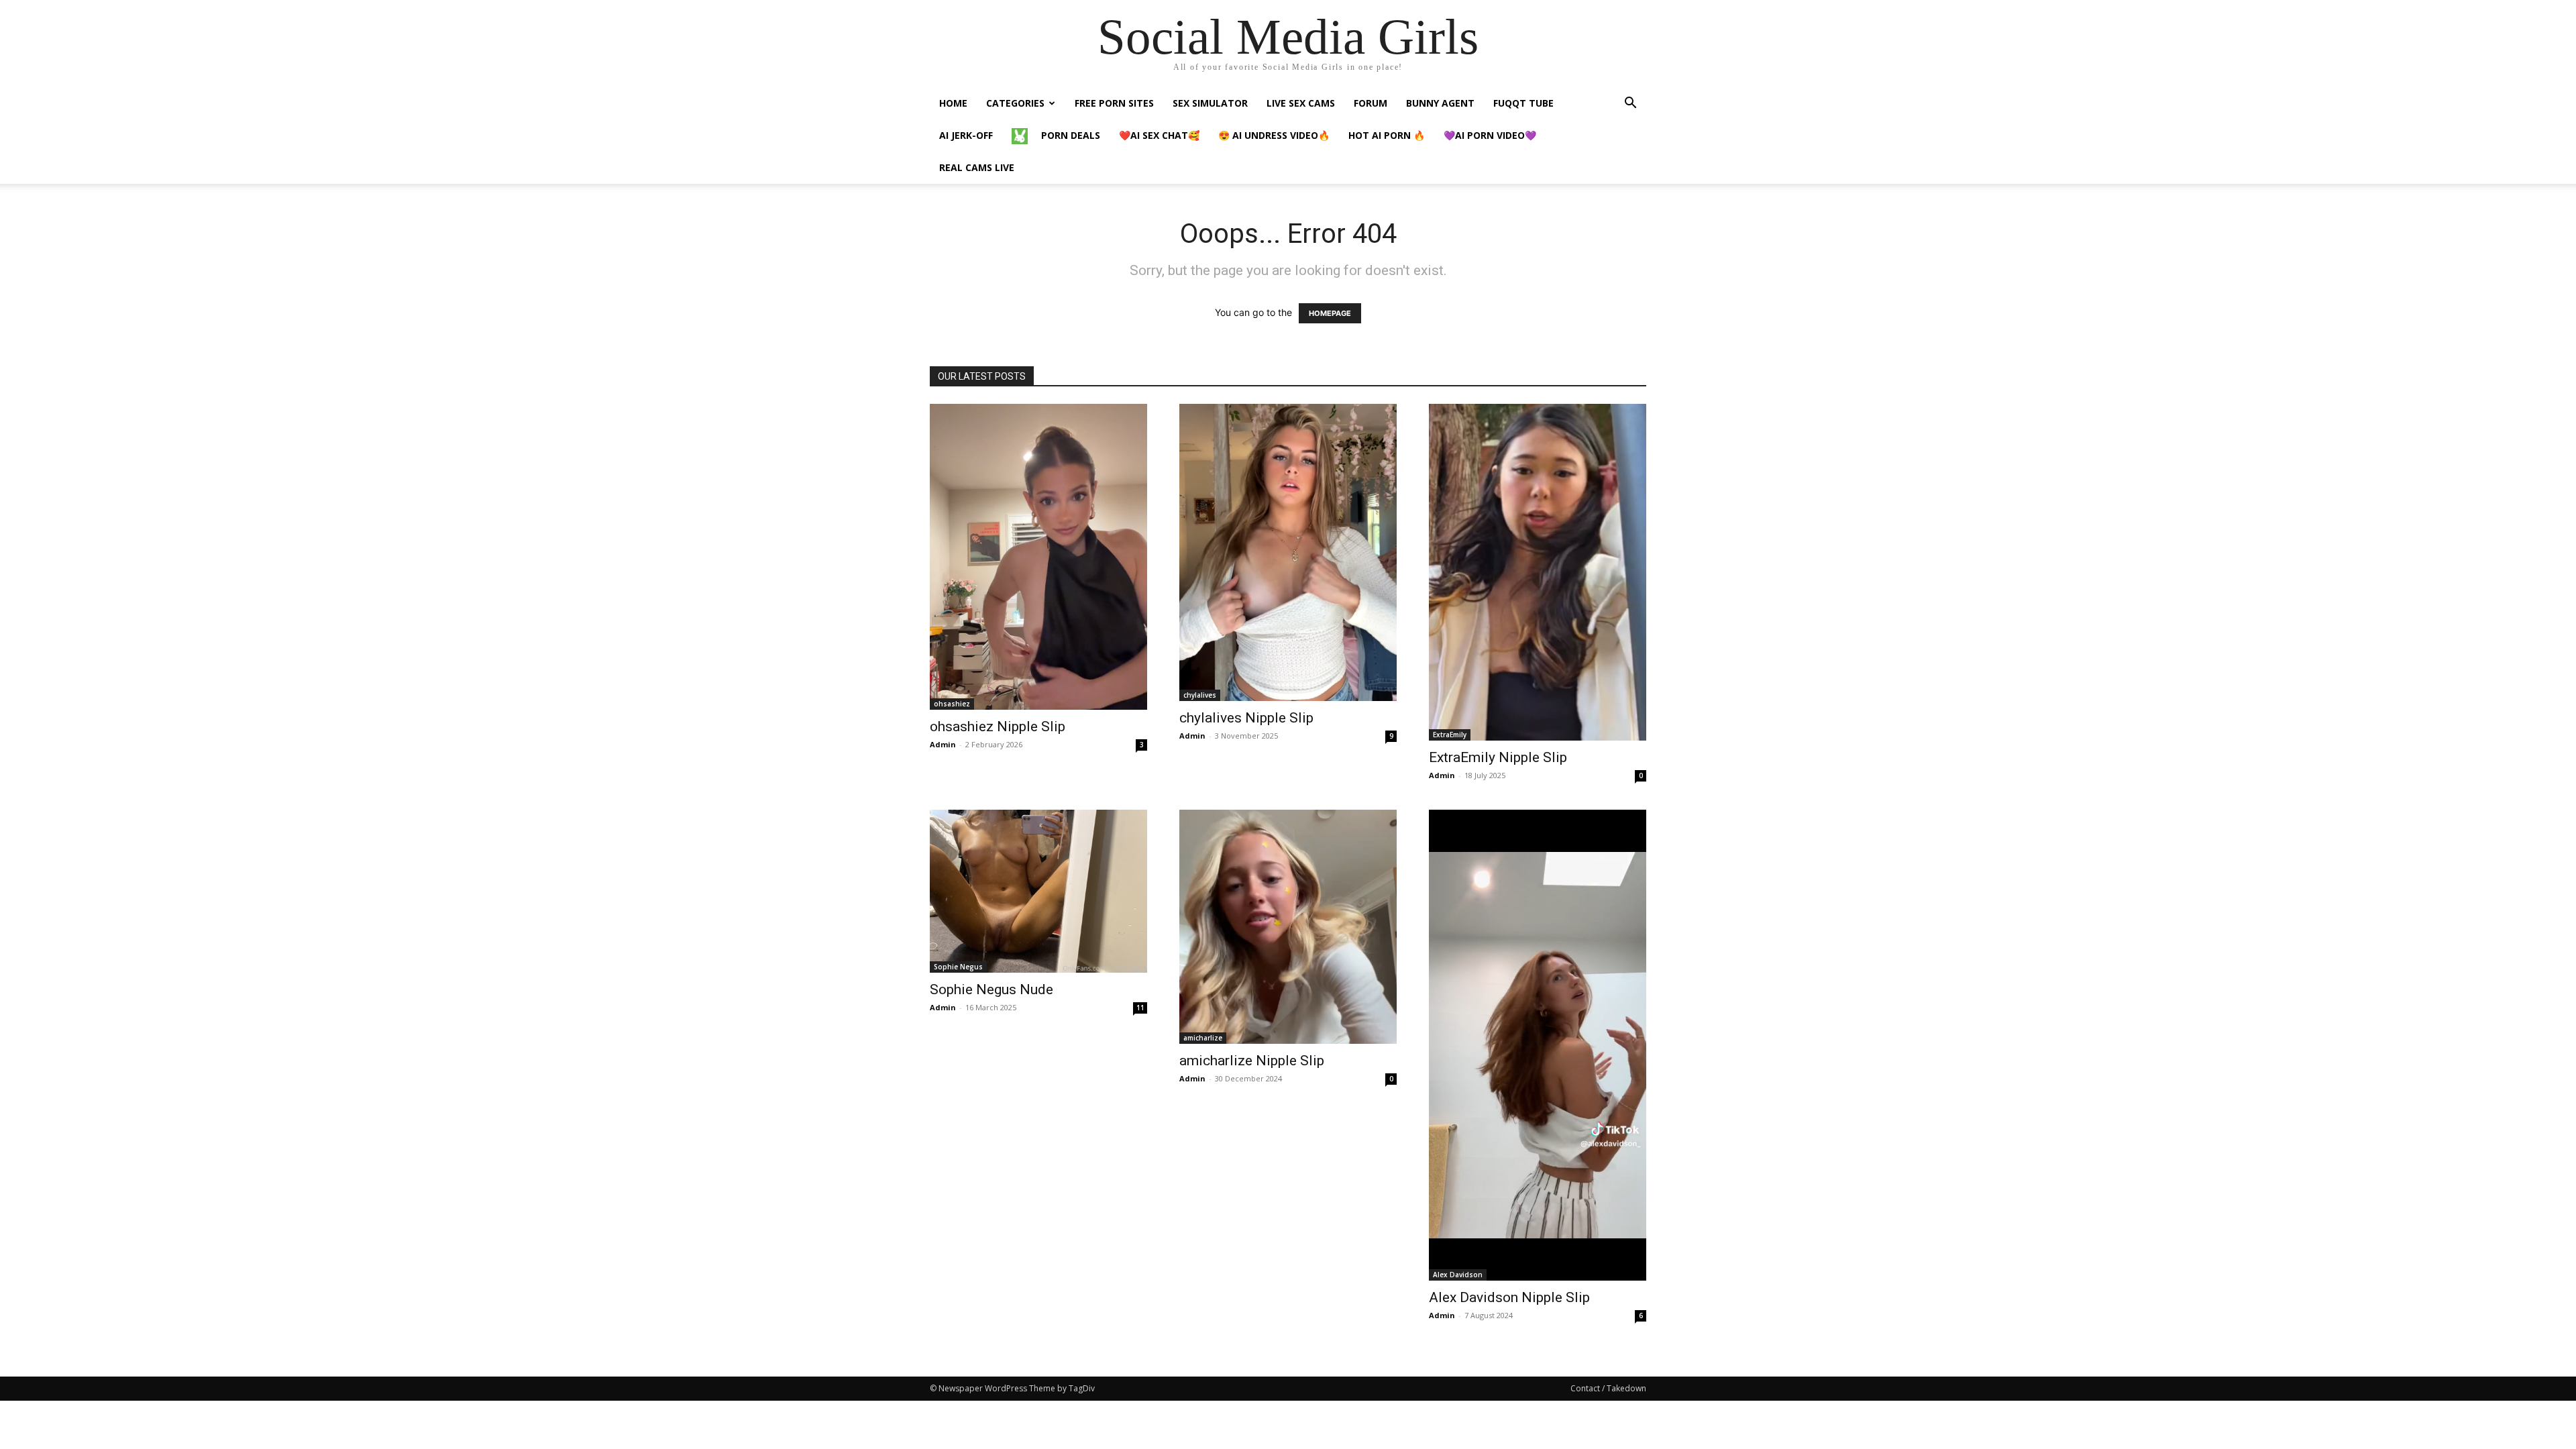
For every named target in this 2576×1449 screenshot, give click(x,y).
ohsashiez (952, 704)
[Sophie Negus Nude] (1038, 891)
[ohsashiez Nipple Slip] (1038, 557)
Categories (1015, 103)
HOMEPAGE (1330, 313)
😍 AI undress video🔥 (1274, 135)
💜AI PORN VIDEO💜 (1490, 135)
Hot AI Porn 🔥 (1387, 135)
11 (1140, 1008)
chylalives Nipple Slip (1246, 718)
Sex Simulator (1210, 103)
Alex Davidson (1458, 1275)
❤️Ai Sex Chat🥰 (1159, 135)
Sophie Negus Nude (991, 989)
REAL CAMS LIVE (977, 167)
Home (953, 103)
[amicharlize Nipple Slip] (1288, 927)
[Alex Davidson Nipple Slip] (1538, 1045)
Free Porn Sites (1114, 103)
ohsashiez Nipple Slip (998, 727)
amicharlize (1203, 1038)
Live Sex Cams (1301, 103)
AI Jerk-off (966, 135)
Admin (943, 744)
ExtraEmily (1450, 735)
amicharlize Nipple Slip (1252, 1061)
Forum (1371, 103)
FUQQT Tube (1523, 103)
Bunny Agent (1440, 103)
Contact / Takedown (1608, 1388)
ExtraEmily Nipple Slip (1498, 757)
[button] (1630, 104)
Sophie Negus (958, 967)
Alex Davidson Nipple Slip (1509, 1297)
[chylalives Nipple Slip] (1288, 552)
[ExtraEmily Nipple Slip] (1538, 572)
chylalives (1200, 695)
